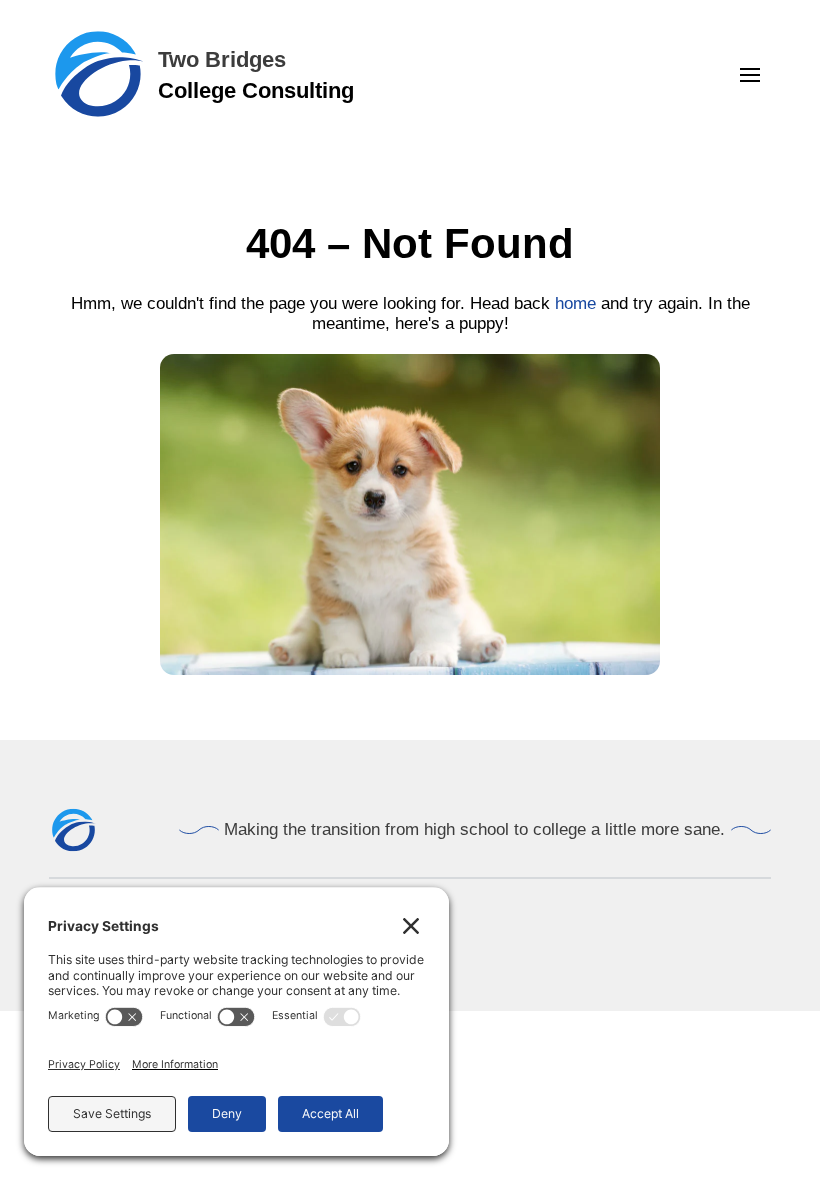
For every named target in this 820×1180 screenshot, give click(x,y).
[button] (750, 75)
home (575, 303)
